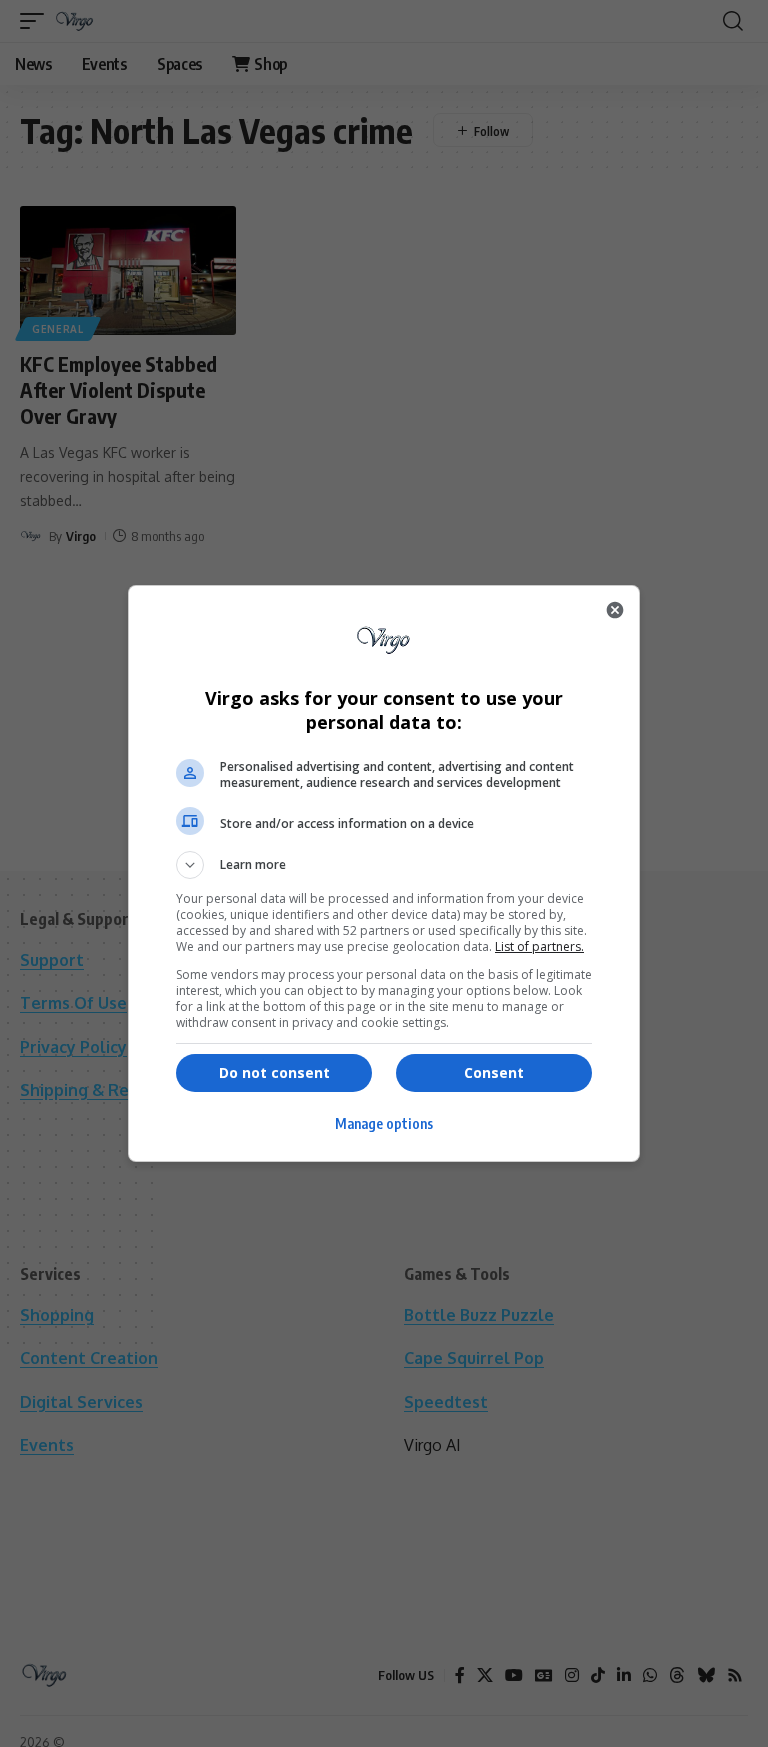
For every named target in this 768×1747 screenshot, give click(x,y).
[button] (384, 865)
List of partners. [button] (539, 946)
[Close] (615, 610)
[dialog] (384, 873)
